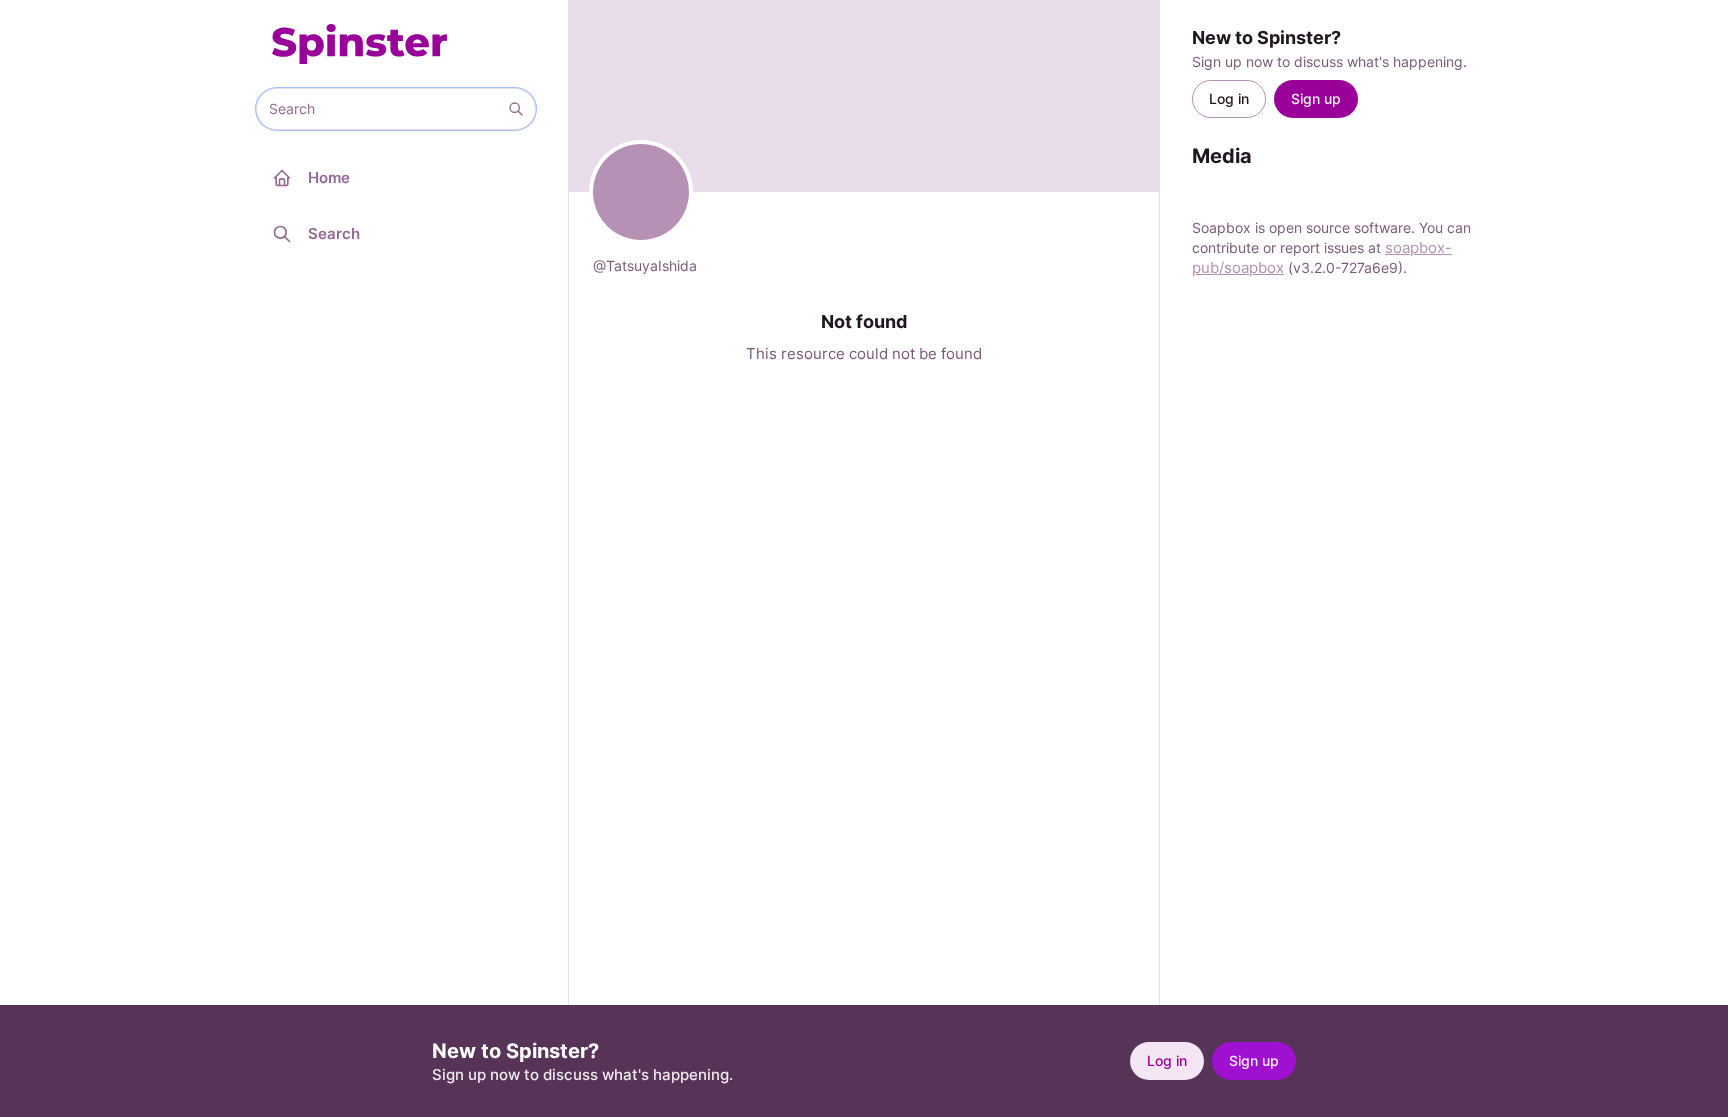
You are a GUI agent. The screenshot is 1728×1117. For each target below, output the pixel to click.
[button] (516, 109)
